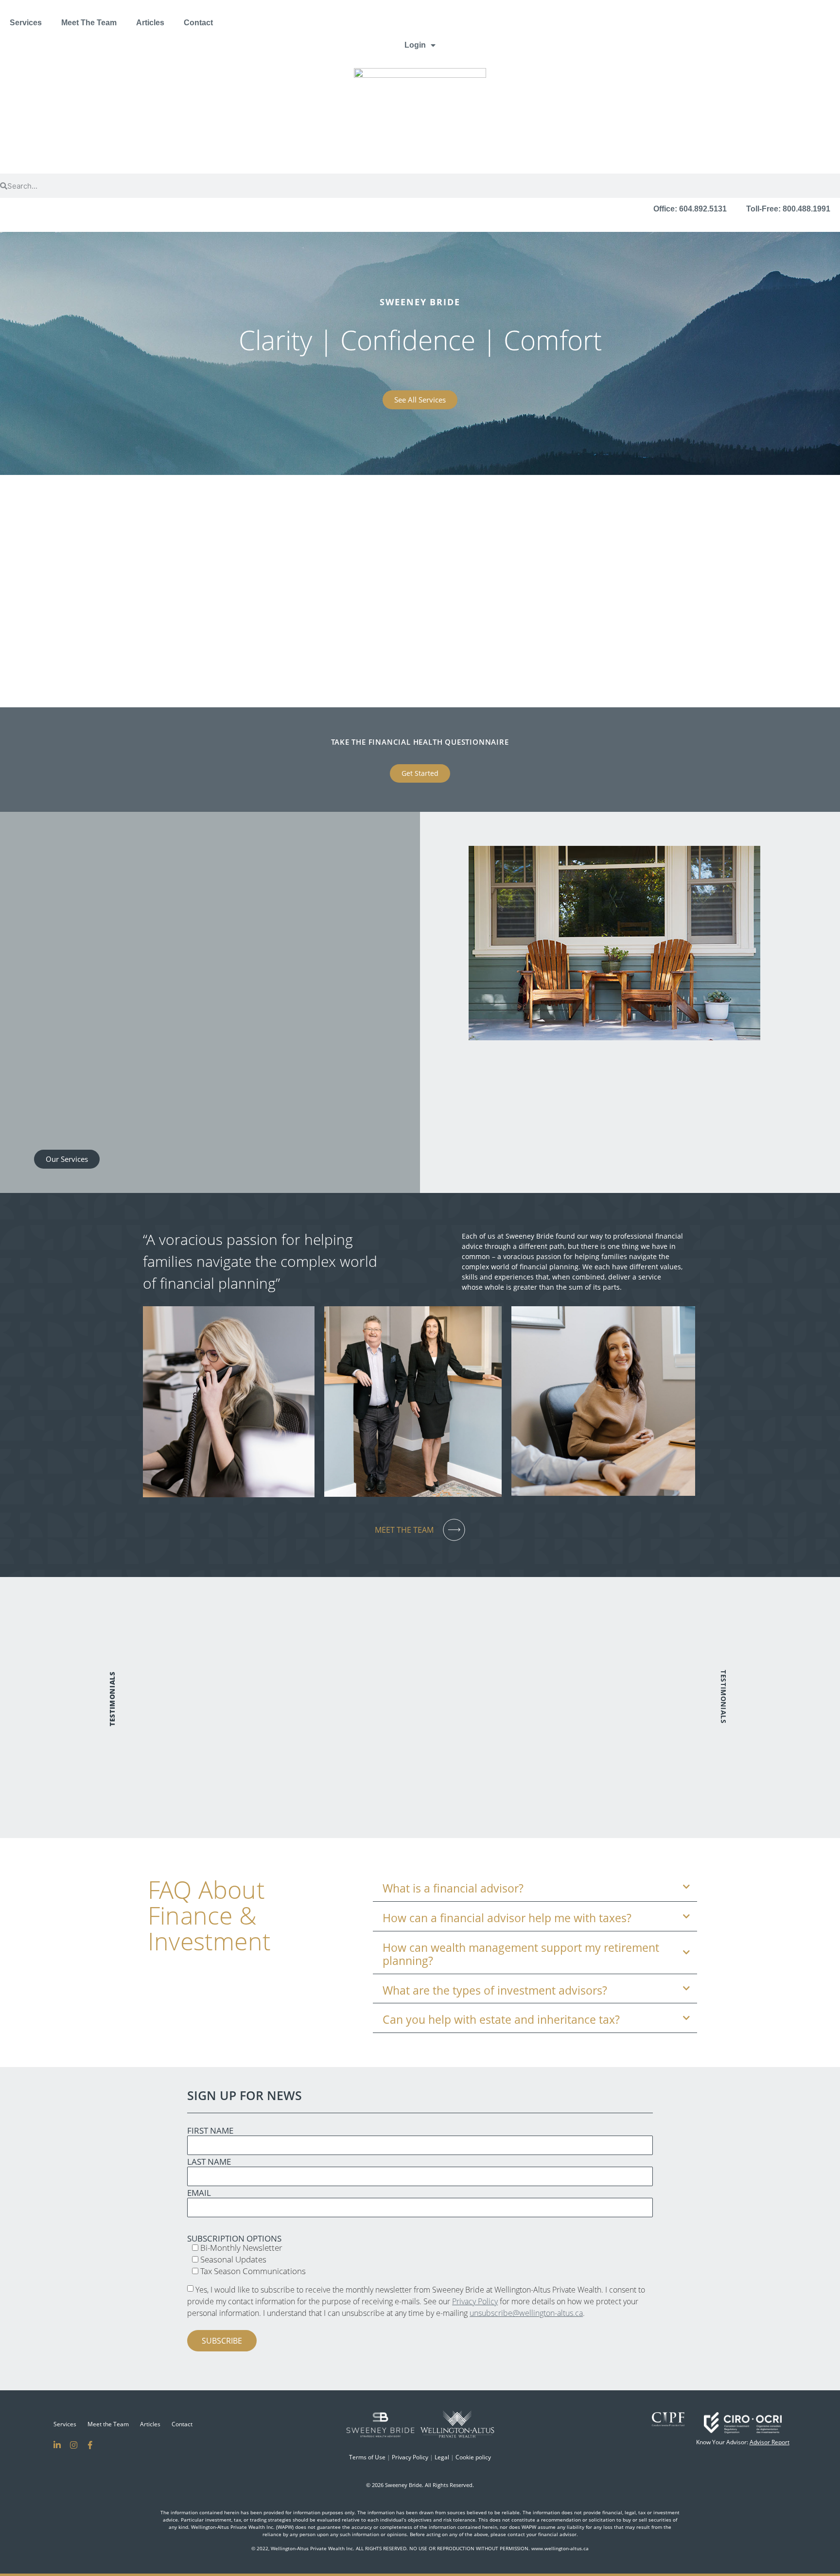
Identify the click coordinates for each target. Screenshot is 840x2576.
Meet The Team (89, 23)
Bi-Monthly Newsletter (240, 2248)
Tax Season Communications (252, 2271)
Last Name (209, 2162)
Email (199, 2193)
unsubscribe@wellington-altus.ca (526, 2313)
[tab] (535, 1887)
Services (26, 23)
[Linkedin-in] (57, 2445)
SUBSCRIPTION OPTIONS (234, 2238)
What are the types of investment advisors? (495, 1991)
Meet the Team (108, 2424)
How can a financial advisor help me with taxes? (507, 1918)
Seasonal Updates (232, 2259)
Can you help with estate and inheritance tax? (501, 2020)
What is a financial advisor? (453, 1889)
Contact (198, 23)
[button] (95, 846)
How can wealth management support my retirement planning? (521, 1954)
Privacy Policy (475, 2301)
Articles (150, 23)
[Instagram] (73, 2445)
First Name (210, 2130)
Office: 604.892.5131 (690, 209)
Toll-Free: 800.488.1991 (788, 209)
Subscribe (222, 2341)
